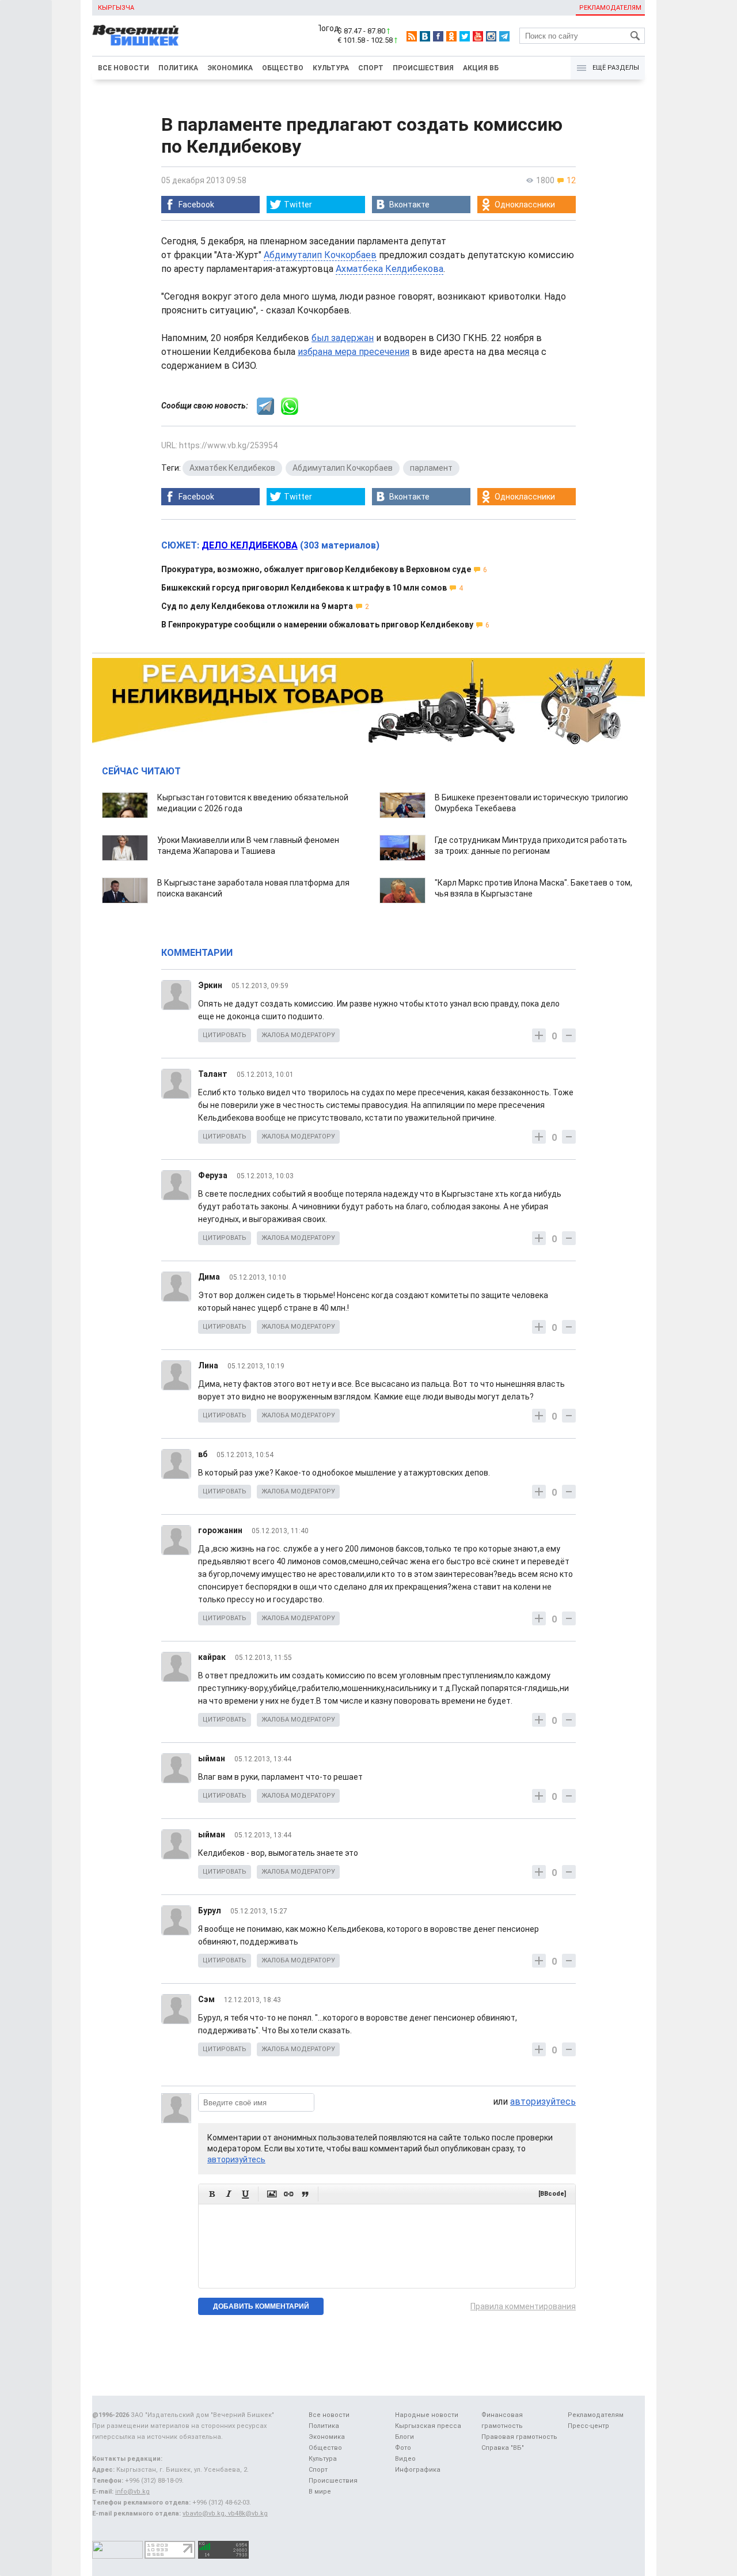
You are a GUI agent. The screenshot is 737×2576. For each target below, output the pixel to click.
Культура (331, 68)
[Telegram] (504, 36)
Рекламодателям (610, 8)
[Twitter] (465, 36)
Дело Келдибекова (250, 545)
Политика (178, 68)
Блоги (404, 2437)
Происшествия (423, 68)
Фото (403, 2448)
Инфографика (418, 2470)
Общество (283, 68)
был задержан (343, 338)
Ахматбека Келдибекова (390, 269)
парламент (431, 468)
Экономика (230, 68)
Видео (405, 2459)
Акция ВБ (481, 68)
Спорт (371, 68)
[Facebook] (438, 36)
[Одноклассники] (451, 36)
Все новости (124, 68)
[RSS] (412, 36)
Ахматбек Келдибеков (232, 468)
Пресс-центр (588, 2426)
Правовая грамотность (519, 2437)
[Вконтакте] (425, 36)
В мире (320, 2492)
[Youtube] (478, 36)
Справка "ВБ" (503, 2448)
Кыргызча (116, 8)
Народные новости (427, 2415)
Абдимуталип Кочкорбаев (320, 255)
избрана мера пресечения (354, 352)
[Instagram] (491, 36)
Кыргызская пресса (428, 2426)
